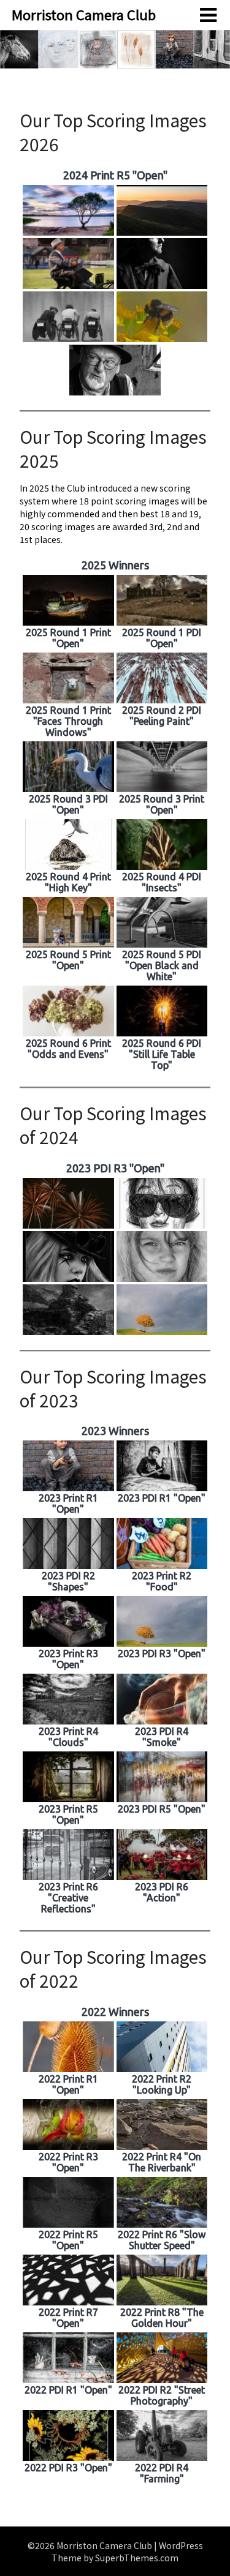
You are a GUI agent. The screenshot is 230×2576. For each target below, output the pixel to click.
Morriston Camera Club (84, 14)
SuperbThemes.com (137, 2558)
